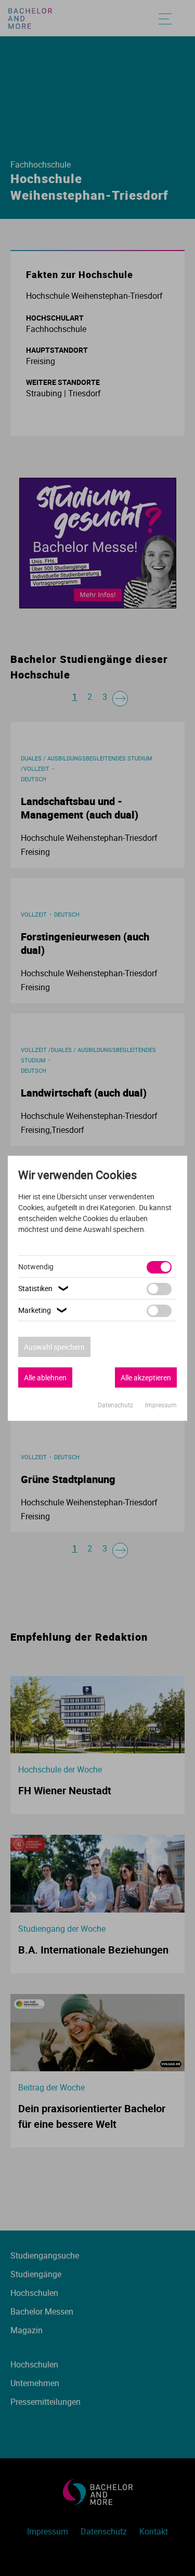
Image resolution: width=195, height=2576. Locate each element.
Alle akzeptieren (146, 1377)
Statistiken (44, 1288)
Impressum (161, 1405)
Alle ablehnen (45, 1377)
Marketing (44, 1310)
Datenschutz (116, 1405)
